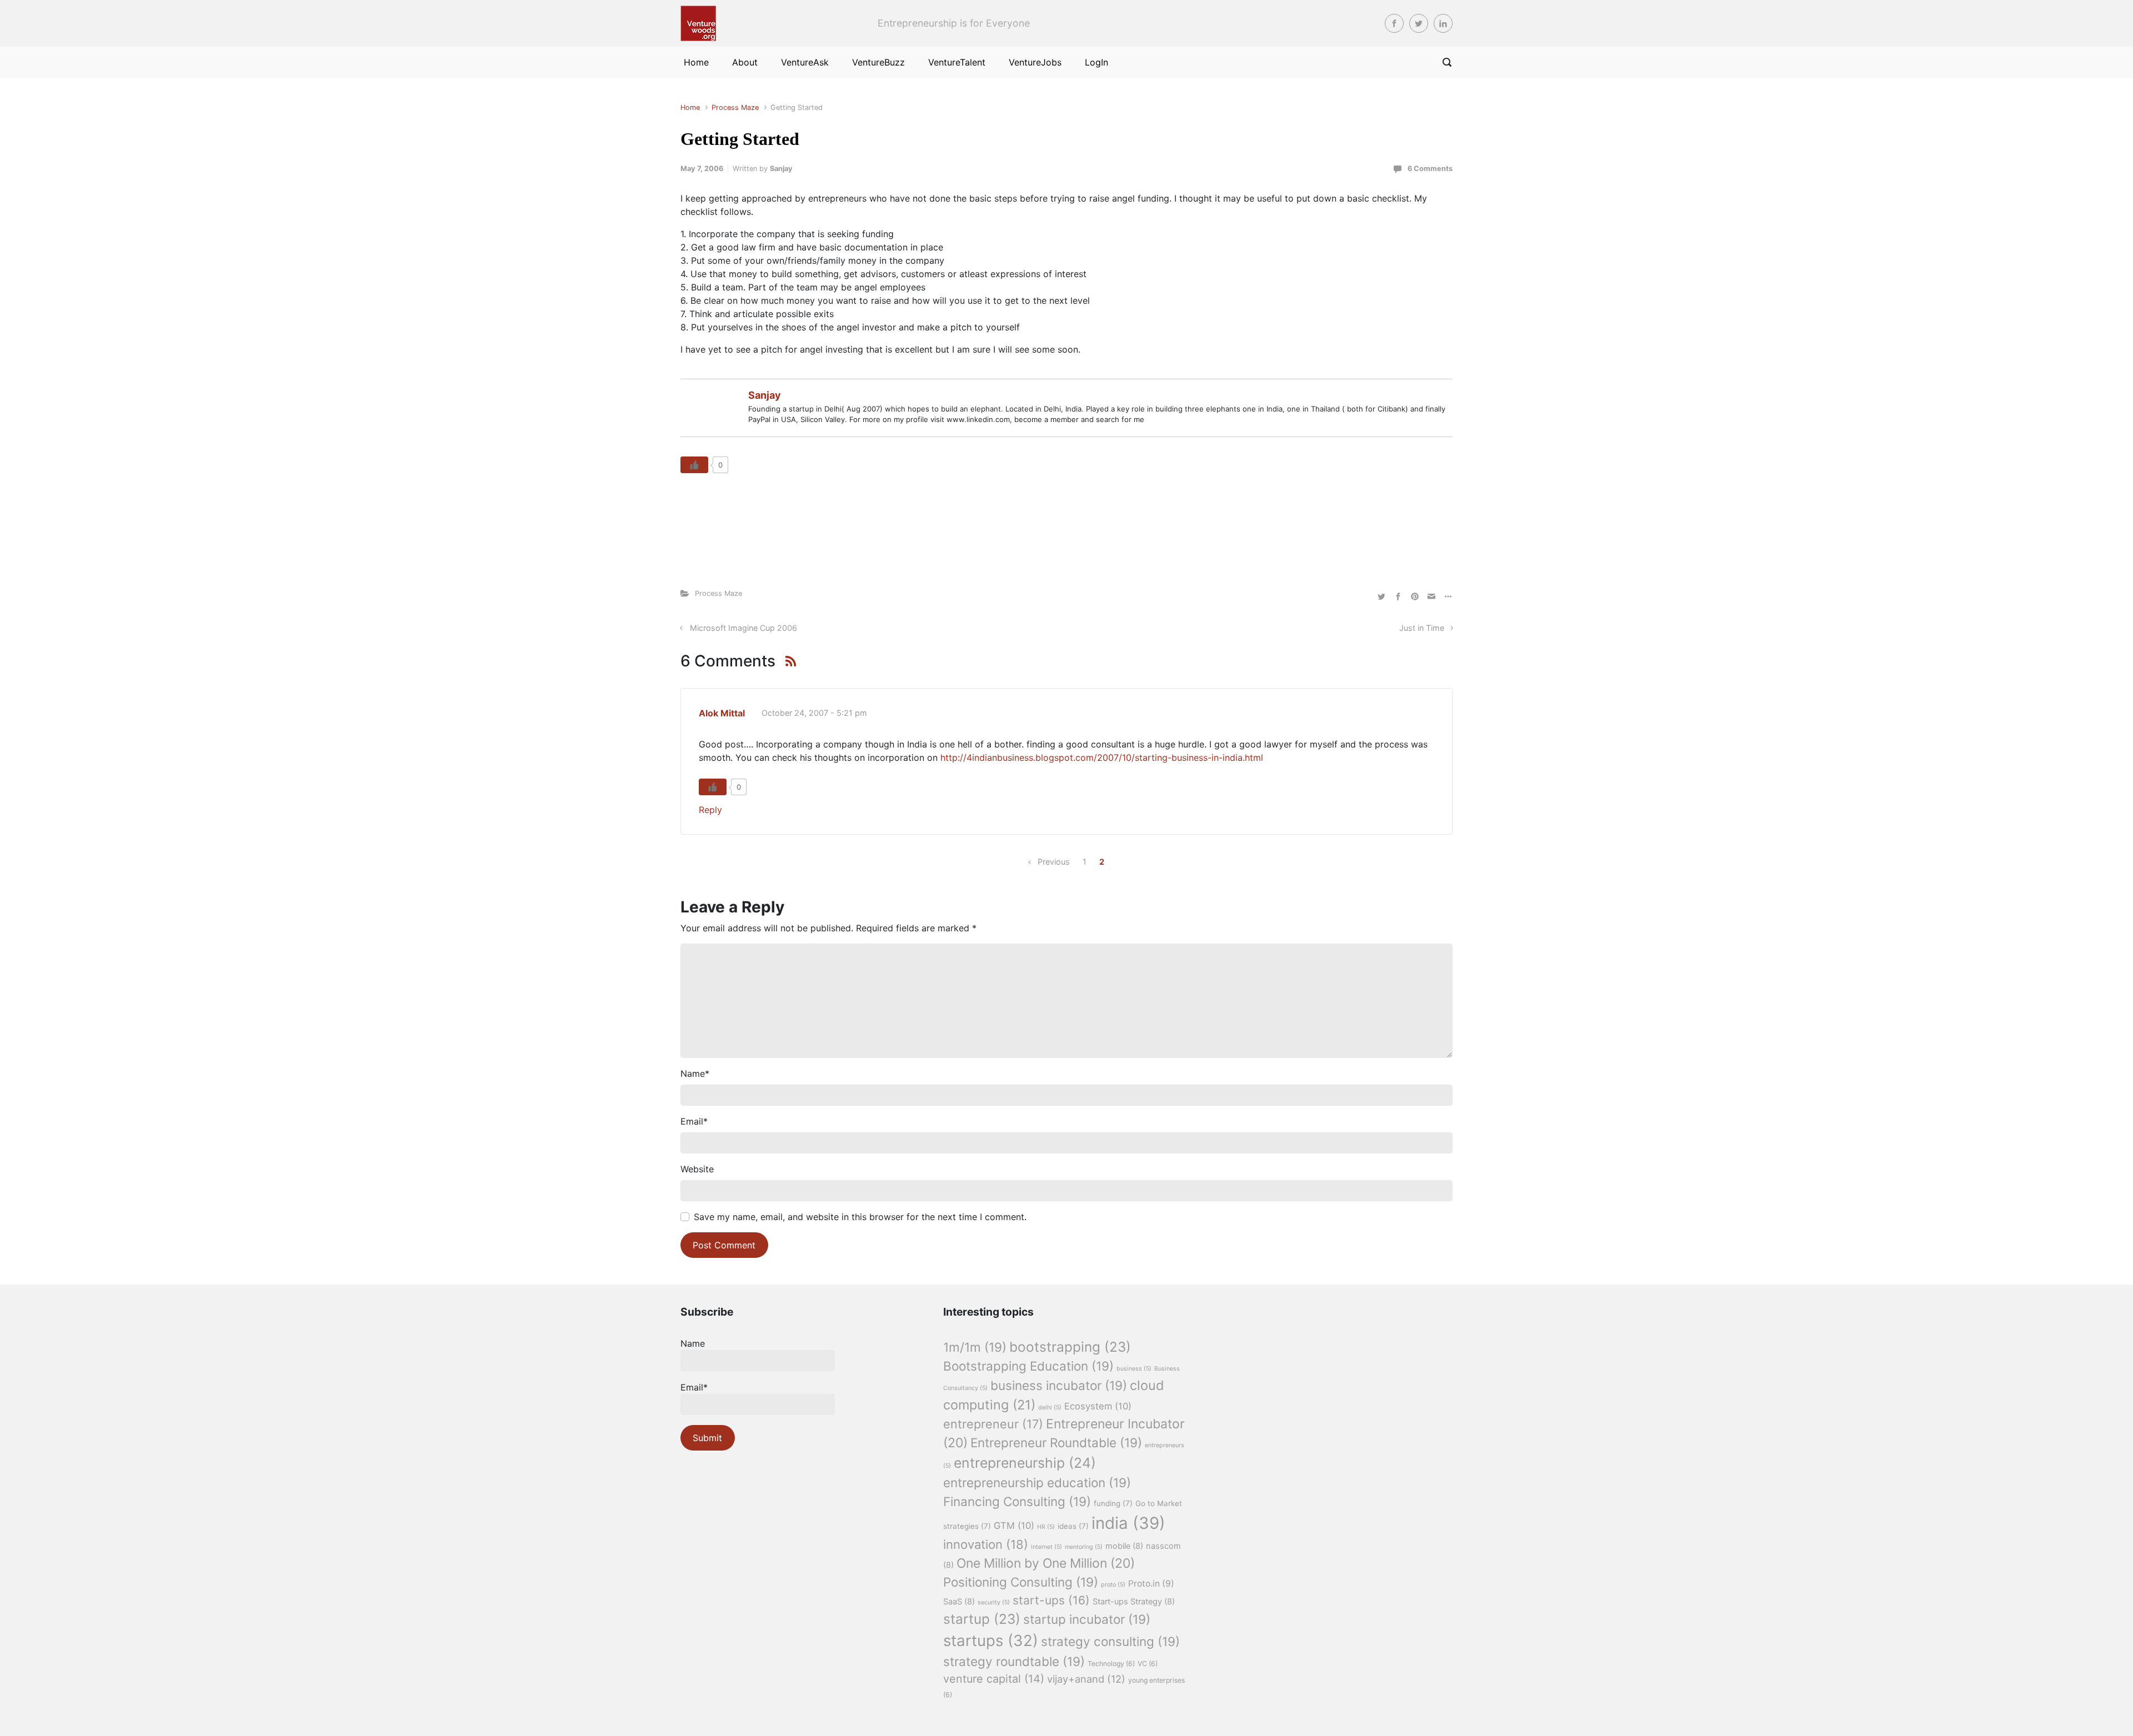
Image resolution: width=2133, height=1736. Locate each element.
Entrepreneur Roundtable (1056, 1443)
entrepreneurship (1025, 1463)
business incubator (1059, 1385)
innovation (986, 1544)
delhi (1050, 1408)
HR (1046, 1527)
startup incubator (1087, 1619)
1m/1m (975, 1347)
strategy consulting (1110, 1641)
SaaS (959, 1602)
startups (991, 1640)
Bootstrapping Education (1028, 1366)
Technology (1111, 1664)
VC (1148, 1664)
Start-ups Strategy (1134, 1602)
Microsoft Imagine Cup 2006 (743, 628)
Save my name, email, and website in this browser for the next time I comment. (860, 1217)
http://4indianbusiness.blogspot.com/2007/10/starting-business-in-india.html (1102, 757)
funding (1113, 1503)
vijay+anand (1086, 1679)
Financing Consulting (1017, 1501)
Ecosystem (1098, 1406)
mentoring (1084, 1547)
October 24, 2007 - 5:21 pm (814, 713)
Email (694, 1121)
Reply (710, 810)
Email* (694, 1387)
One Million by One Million (1046, 1563)
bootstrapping (1070, 1347)
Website (697, 1169)
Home (690, 107)
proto (1113, 1585)
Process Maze (735, 107)
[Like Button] (694, 465)
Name (695, 1073)
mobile (1124, 1546)
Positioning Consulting (1021, 1582)
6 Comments (1430, 169)
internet (1047, 1547)
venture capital (994, 1679)
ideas (1073, 1526)
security (994, 1602)
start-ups (1051, 1600)
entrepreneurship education (1037, 1482)
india (1128, 1523)
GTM (1014, 1526)
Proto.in (1151, 1584)
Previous (1054, 862)
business (1134, 1369)
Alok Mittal (722, 713)
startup (982, 1619)
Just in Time (1422, 628)
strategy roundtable (1014, 1661)
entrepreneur (993, 1424)
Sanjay (781, 169)
